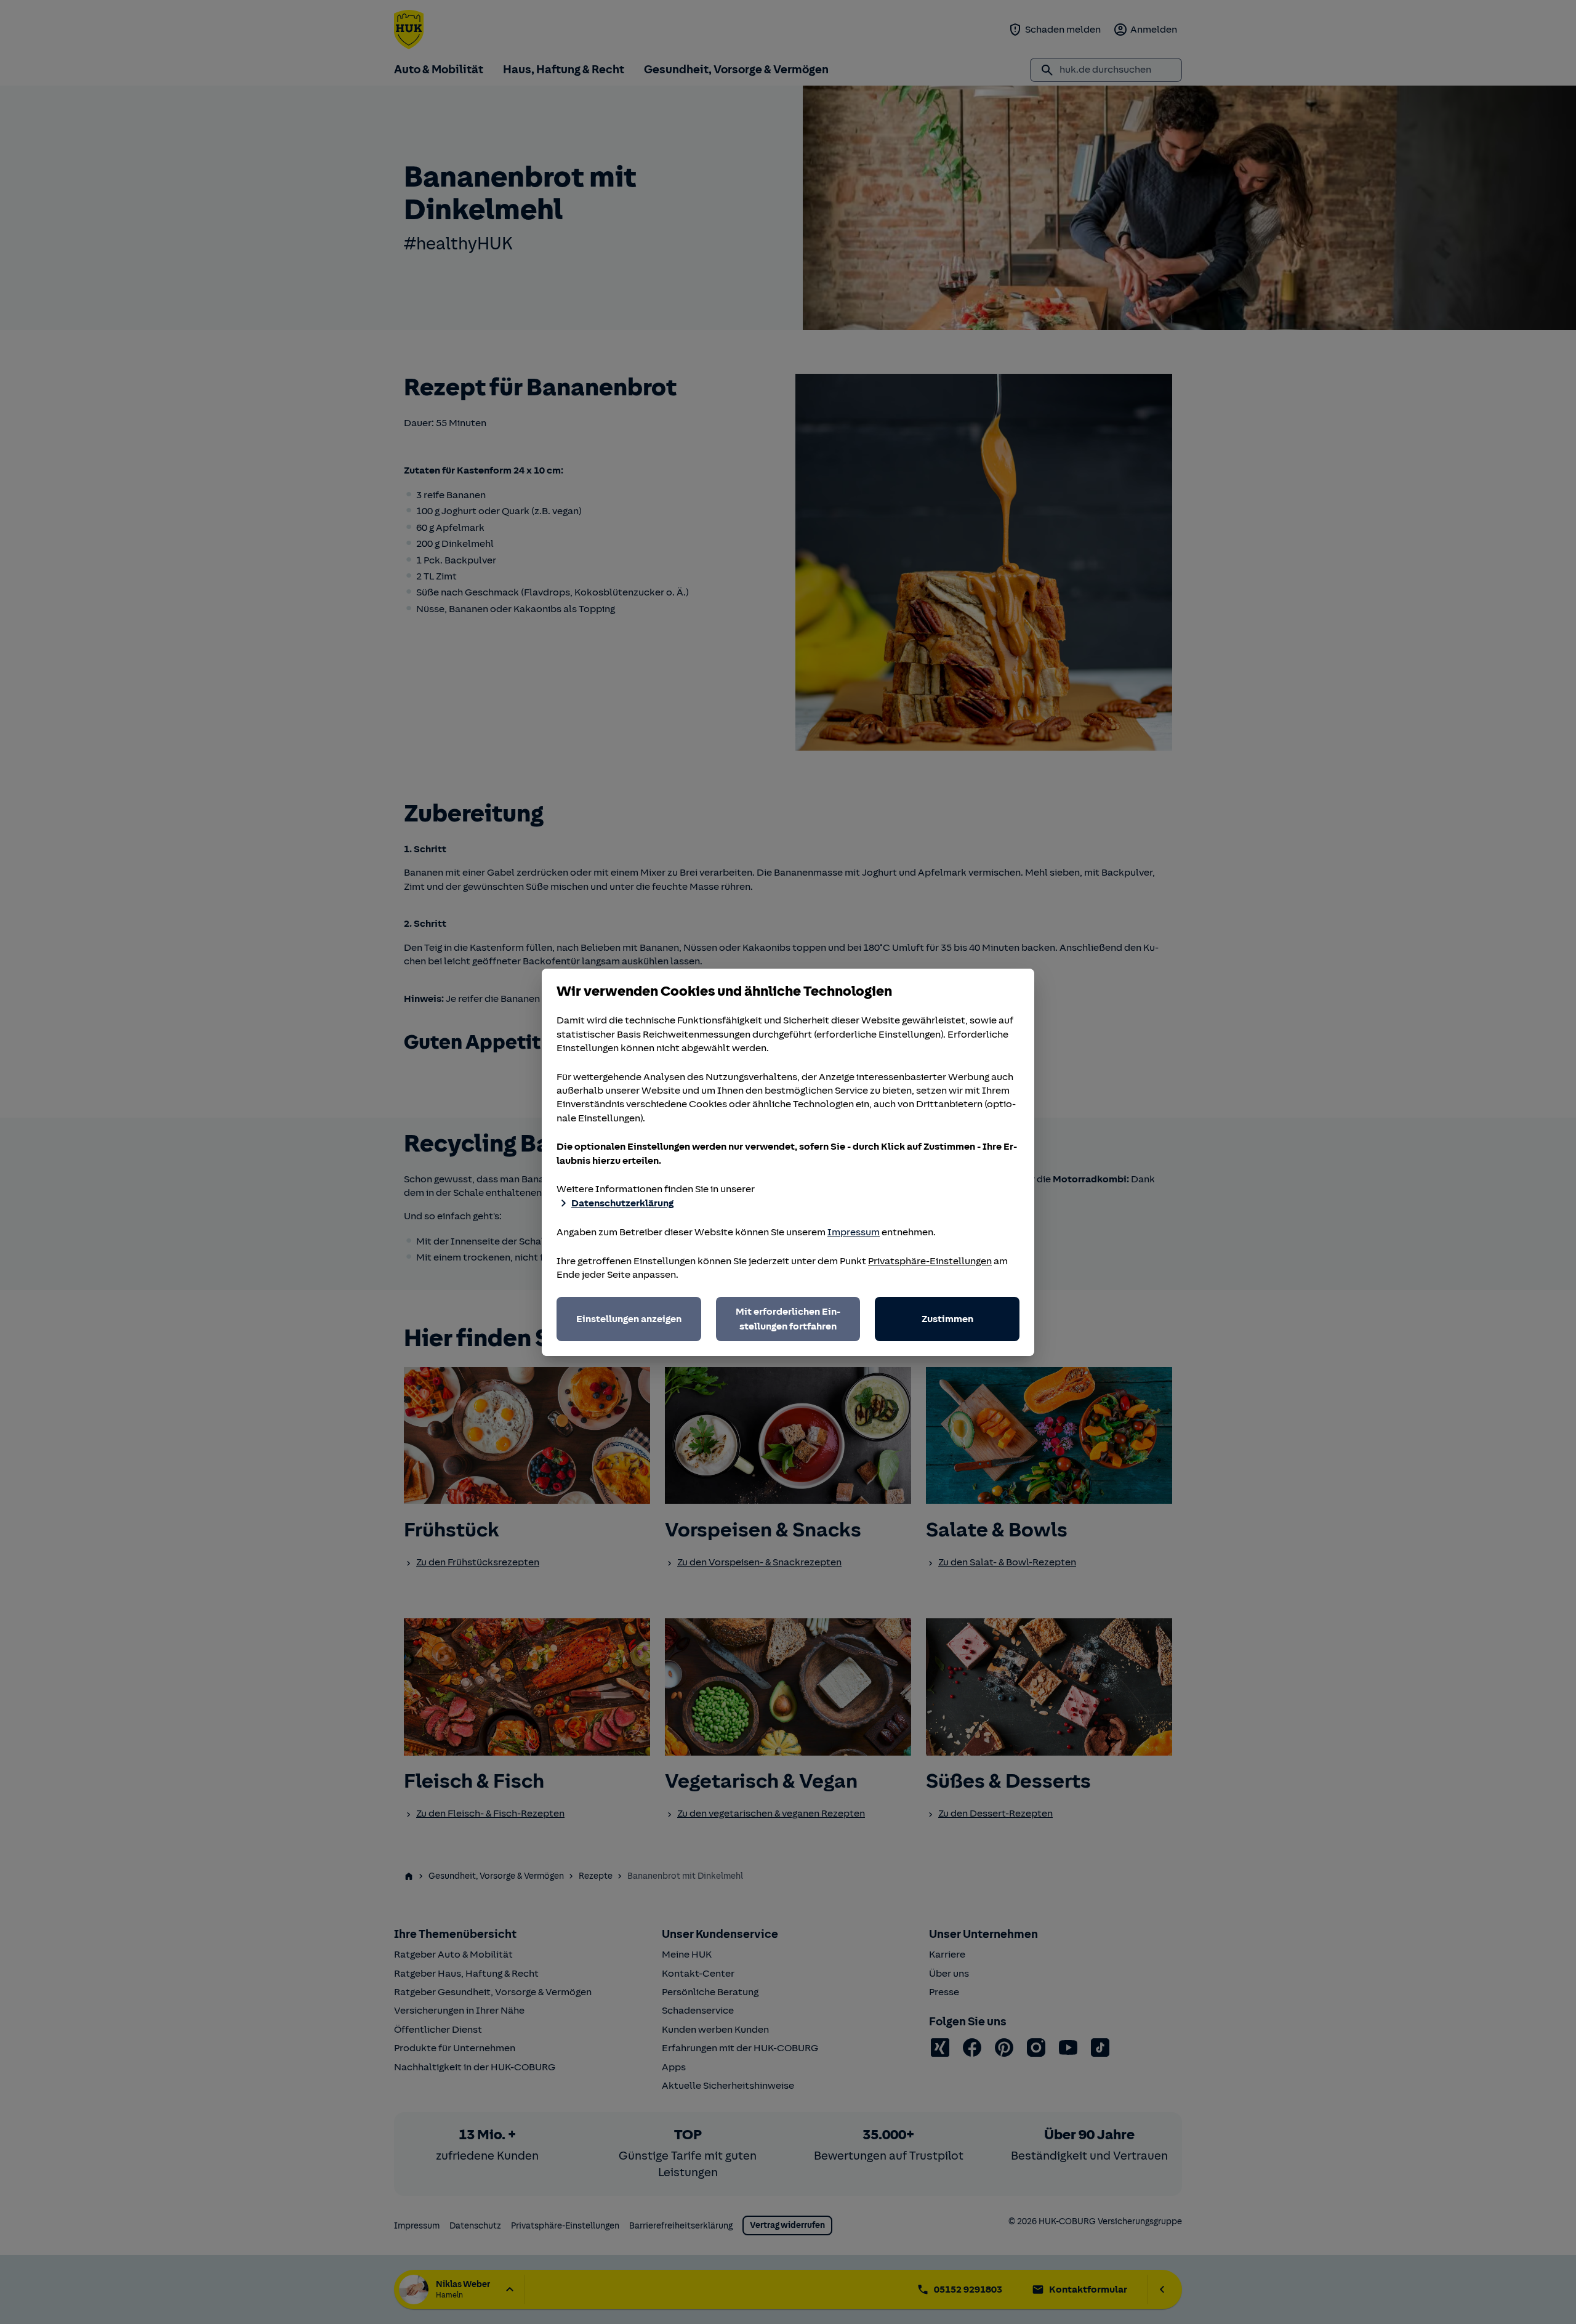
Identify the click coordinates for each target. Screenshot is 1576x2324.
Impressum (854, 1232)
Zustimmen (947, 1319)
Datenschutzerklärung (622, 1203)
